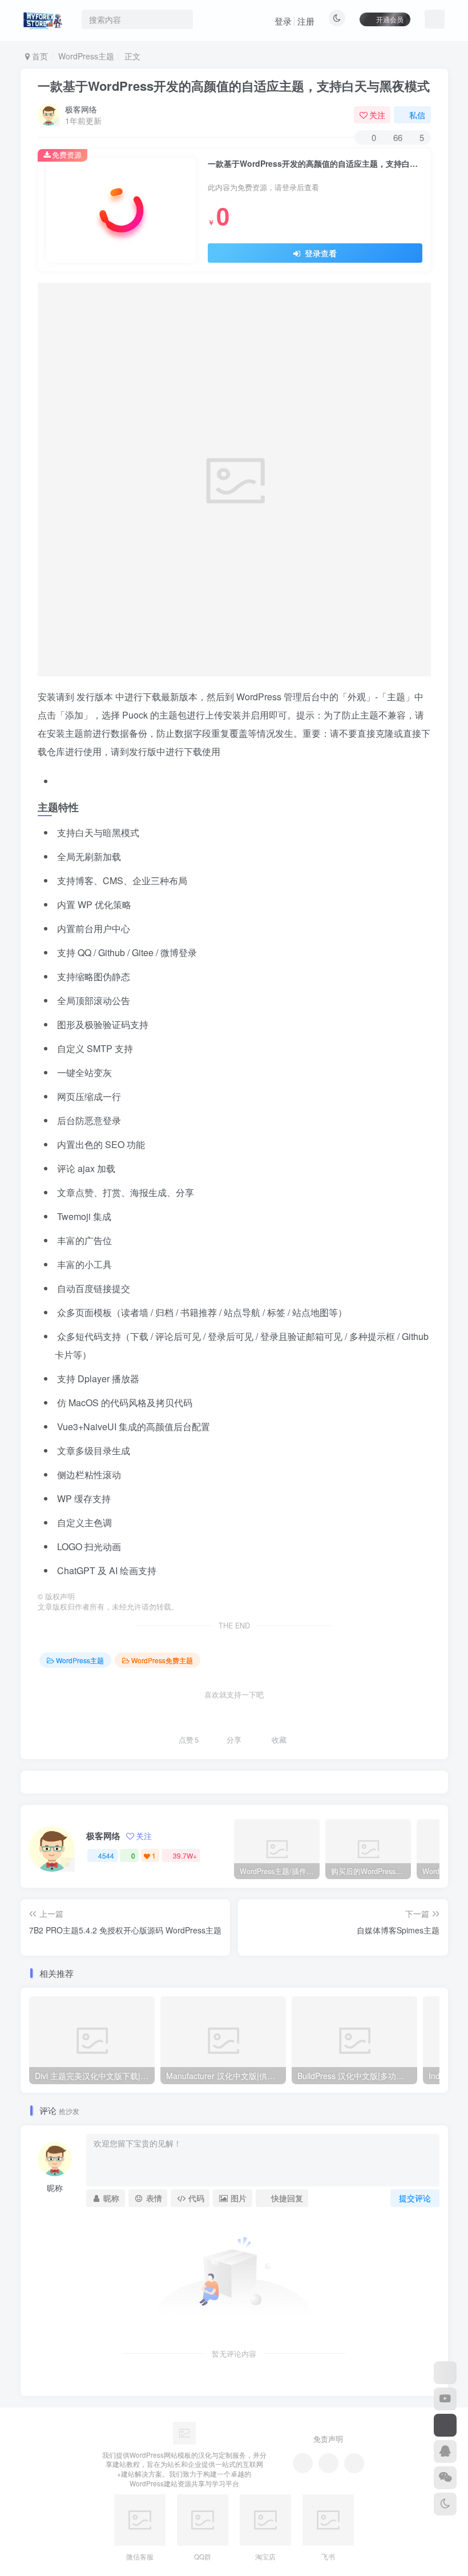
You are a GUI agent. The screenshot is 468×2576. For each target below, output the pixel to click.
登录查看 (320, 253)
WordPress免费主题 (162, 1660)
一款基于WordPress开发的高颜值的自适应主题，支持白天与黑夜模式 (234, 86)
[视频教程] (445, 2399)
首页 (39, 56)
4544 (106, 1855)
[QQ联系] (328, 2463)
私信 (417, 115)
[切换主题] (445, 2504)
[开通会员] (445, 2425)
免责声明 (328, 2439)
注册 (306, 21)
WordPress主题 (86, 56)
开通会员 (390, 19)
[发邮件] (354, 2463)
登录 (283, 21)
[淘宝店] (445, 2373)
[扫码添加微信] (445, 2478)
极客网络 (81, 109)
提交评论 (415, 2198)
